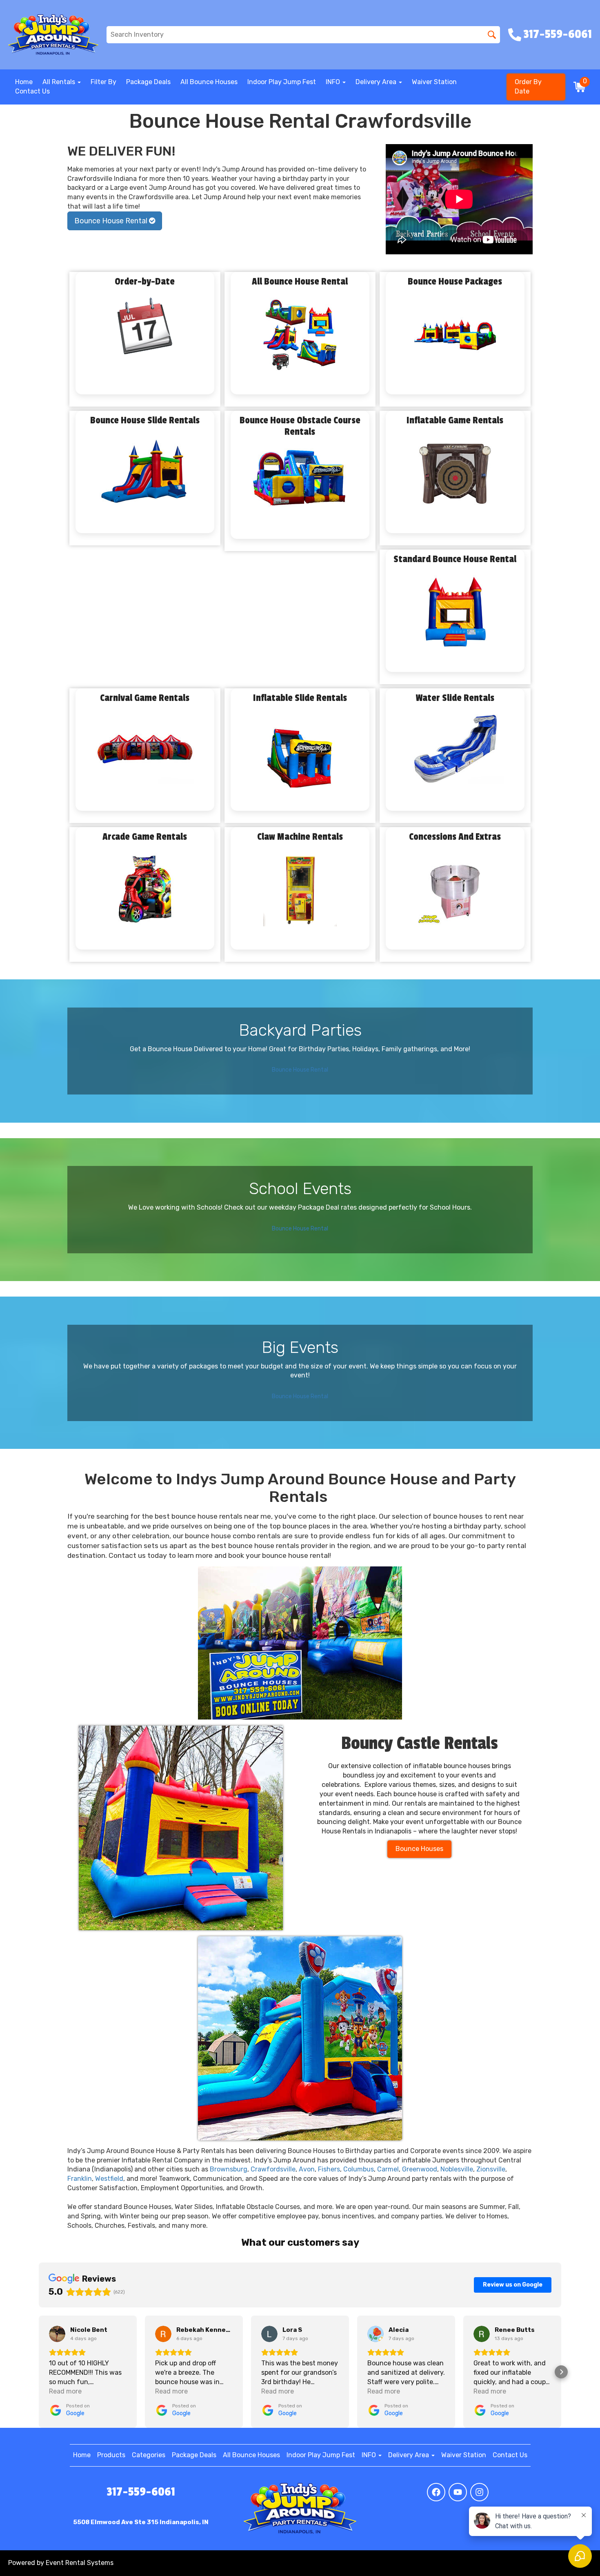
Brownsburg (229, 2169)
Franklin (80, 2179)
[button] (39, 2372)
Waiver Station (434, 82)
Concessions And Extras (455, 837)
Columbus (359, 2169)
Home (24, 82)
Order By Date (528, 87)
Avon (307, 2169)
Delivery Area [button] (377, 82)
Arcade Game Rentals (145, 837)
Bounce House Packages (455, 282)
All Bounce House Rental (300, 282)
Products (111, 2455)
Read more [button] (65, 2391)
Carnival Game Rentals (145, 698)
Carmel (388, 2169)
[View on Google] (57, 2334)
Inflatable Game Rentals (455, 420)
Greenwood (420, 2169)
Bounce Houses (419, 1849)
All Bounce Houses (209, 82)
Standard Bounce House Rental (455, 559)
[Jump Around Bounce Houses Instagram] (479, 2492)
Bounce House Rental (112, 221)
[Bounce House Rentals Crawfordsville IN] (300, 1643)
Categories (149, 2455)
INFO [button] (334, 82)
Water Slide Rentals (455, 698)
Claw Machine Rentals (300, 837)
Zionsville (491, 2169)
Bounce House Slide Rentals (145, 420)
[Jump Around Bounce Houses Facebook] (436, 2492)
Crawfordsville (273, 2169)
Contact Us (32, 91)
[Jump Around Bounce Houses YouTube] (458, 2492)
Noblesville (457, 2169)
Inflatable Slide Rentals (300, 698)
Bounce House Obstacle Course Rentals (300, 426)
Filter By (103, 82)
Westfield (109, 2179)
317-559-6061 (141, 2492)
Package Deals (148, 82)
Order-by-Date (145, 282)
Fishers (329, 2169)
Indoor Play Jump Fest (282, 82)
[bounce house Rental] (181, 1828)
